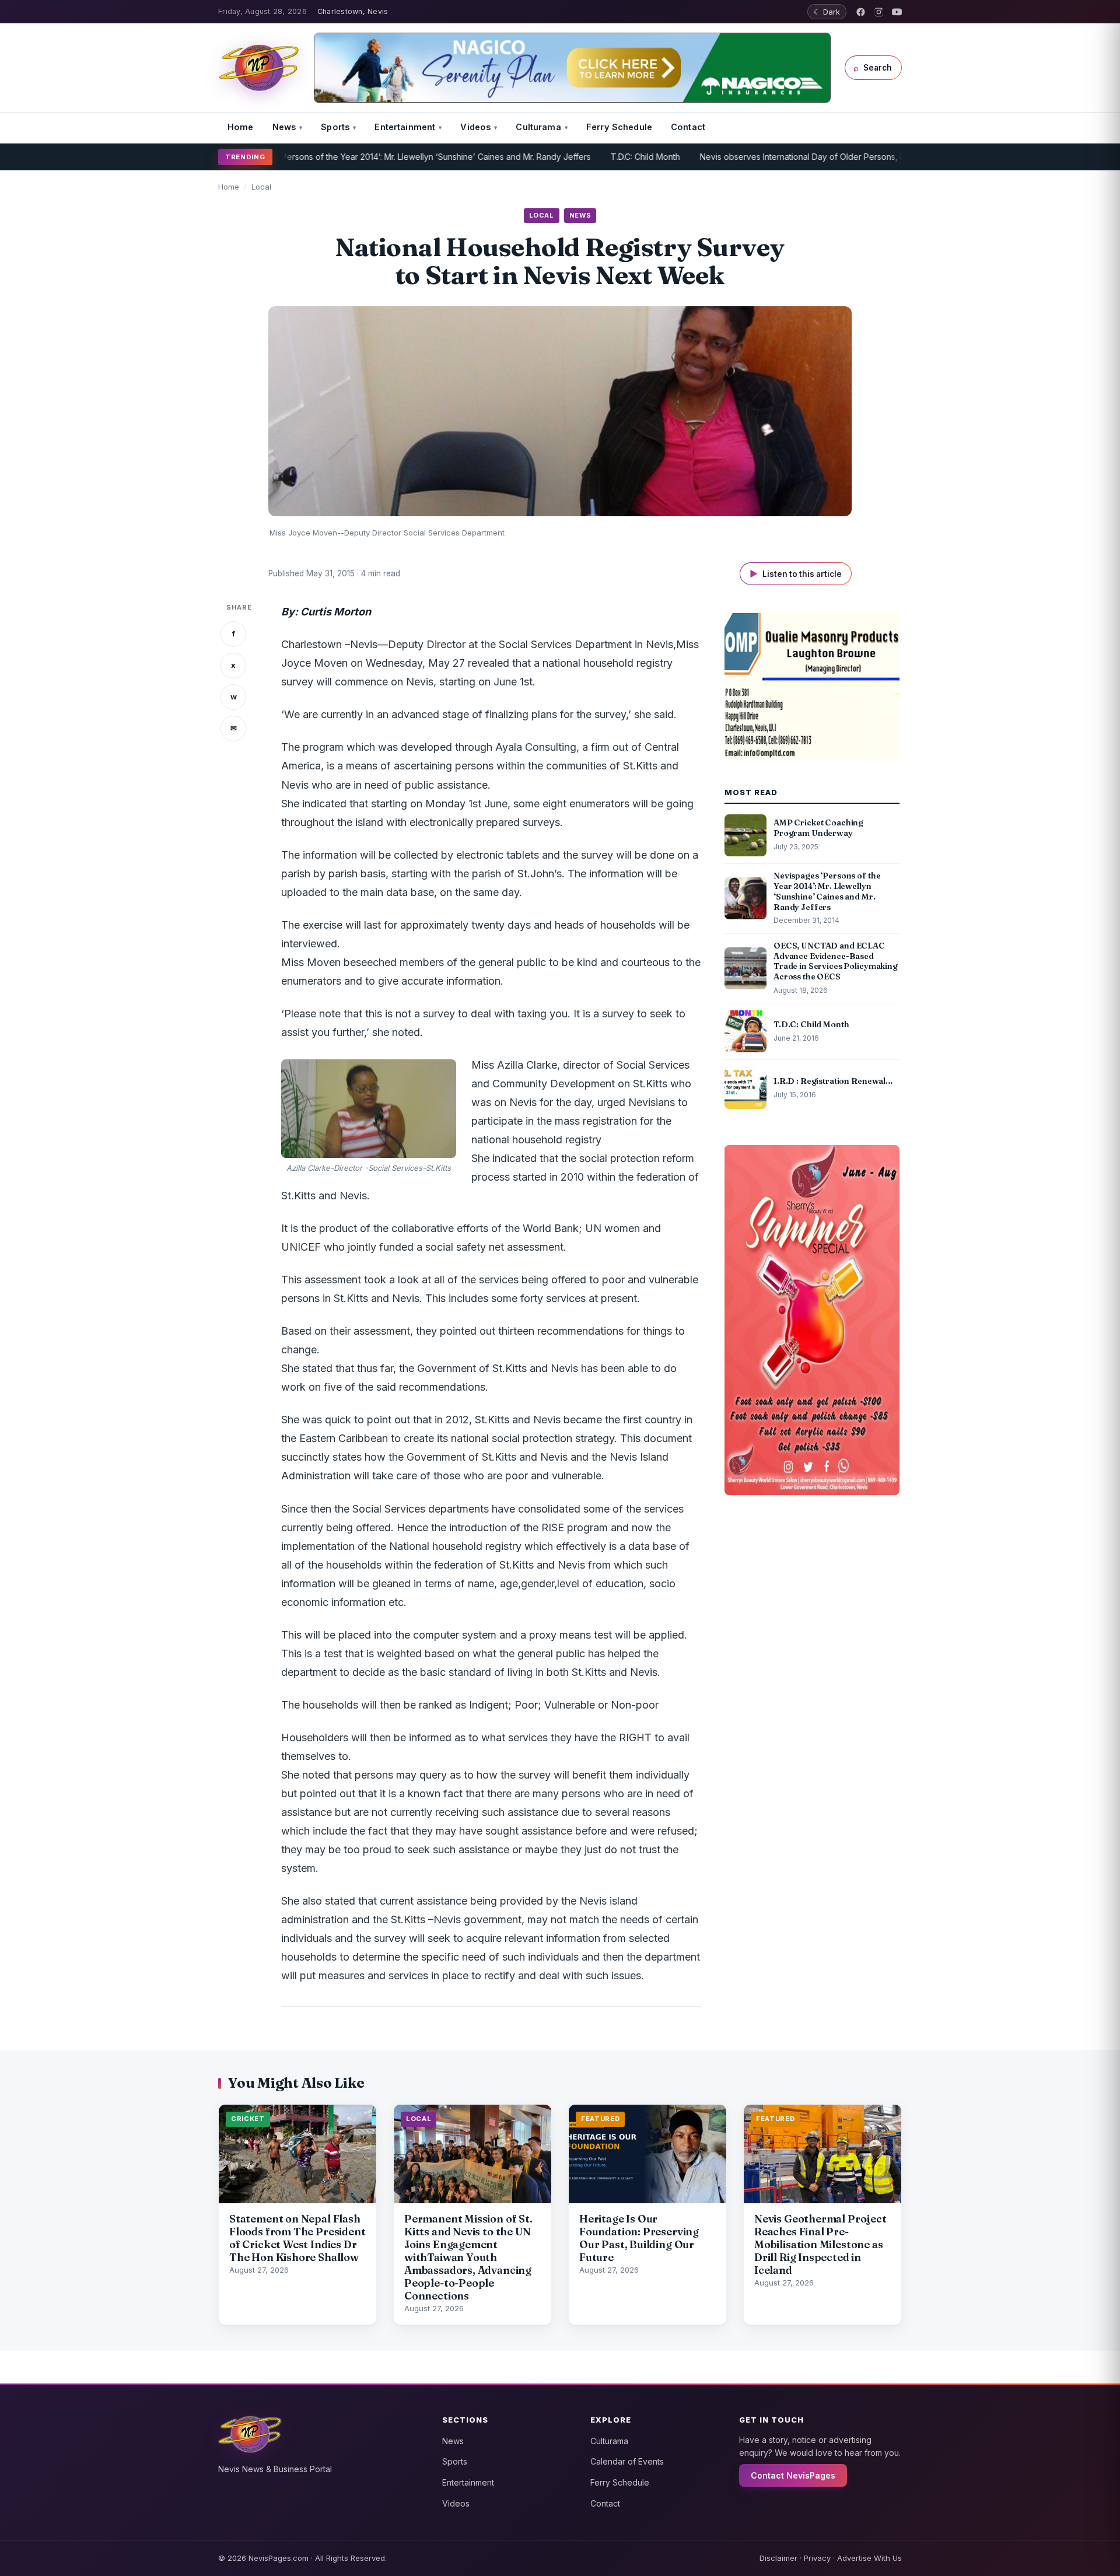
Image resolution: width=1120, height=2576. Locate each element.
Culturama (538, 127)
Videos (475, 127)
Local (261, 187)
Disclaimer (778, 2558)
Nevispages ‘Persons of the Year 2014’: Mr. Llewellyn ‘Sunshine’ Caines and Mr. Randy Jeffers (347, 157)
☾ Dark (827, 12)
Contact (688, 127)
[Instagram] (879, 12)
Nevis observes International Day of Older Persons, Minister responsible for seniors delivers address (830, 157)
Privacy (817, 2558)
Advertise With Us (869, 2558)
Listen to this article (796, 574)
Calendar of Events (627, 2461)
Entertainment (405, 127)
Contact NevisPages (793, 2475)
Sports (335, 127)
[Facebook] (861, 12)
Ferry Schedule (619, 127)
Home (241, 127)
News (284, 127)
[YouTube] (897, 12)
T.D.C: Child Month (581, 157)
